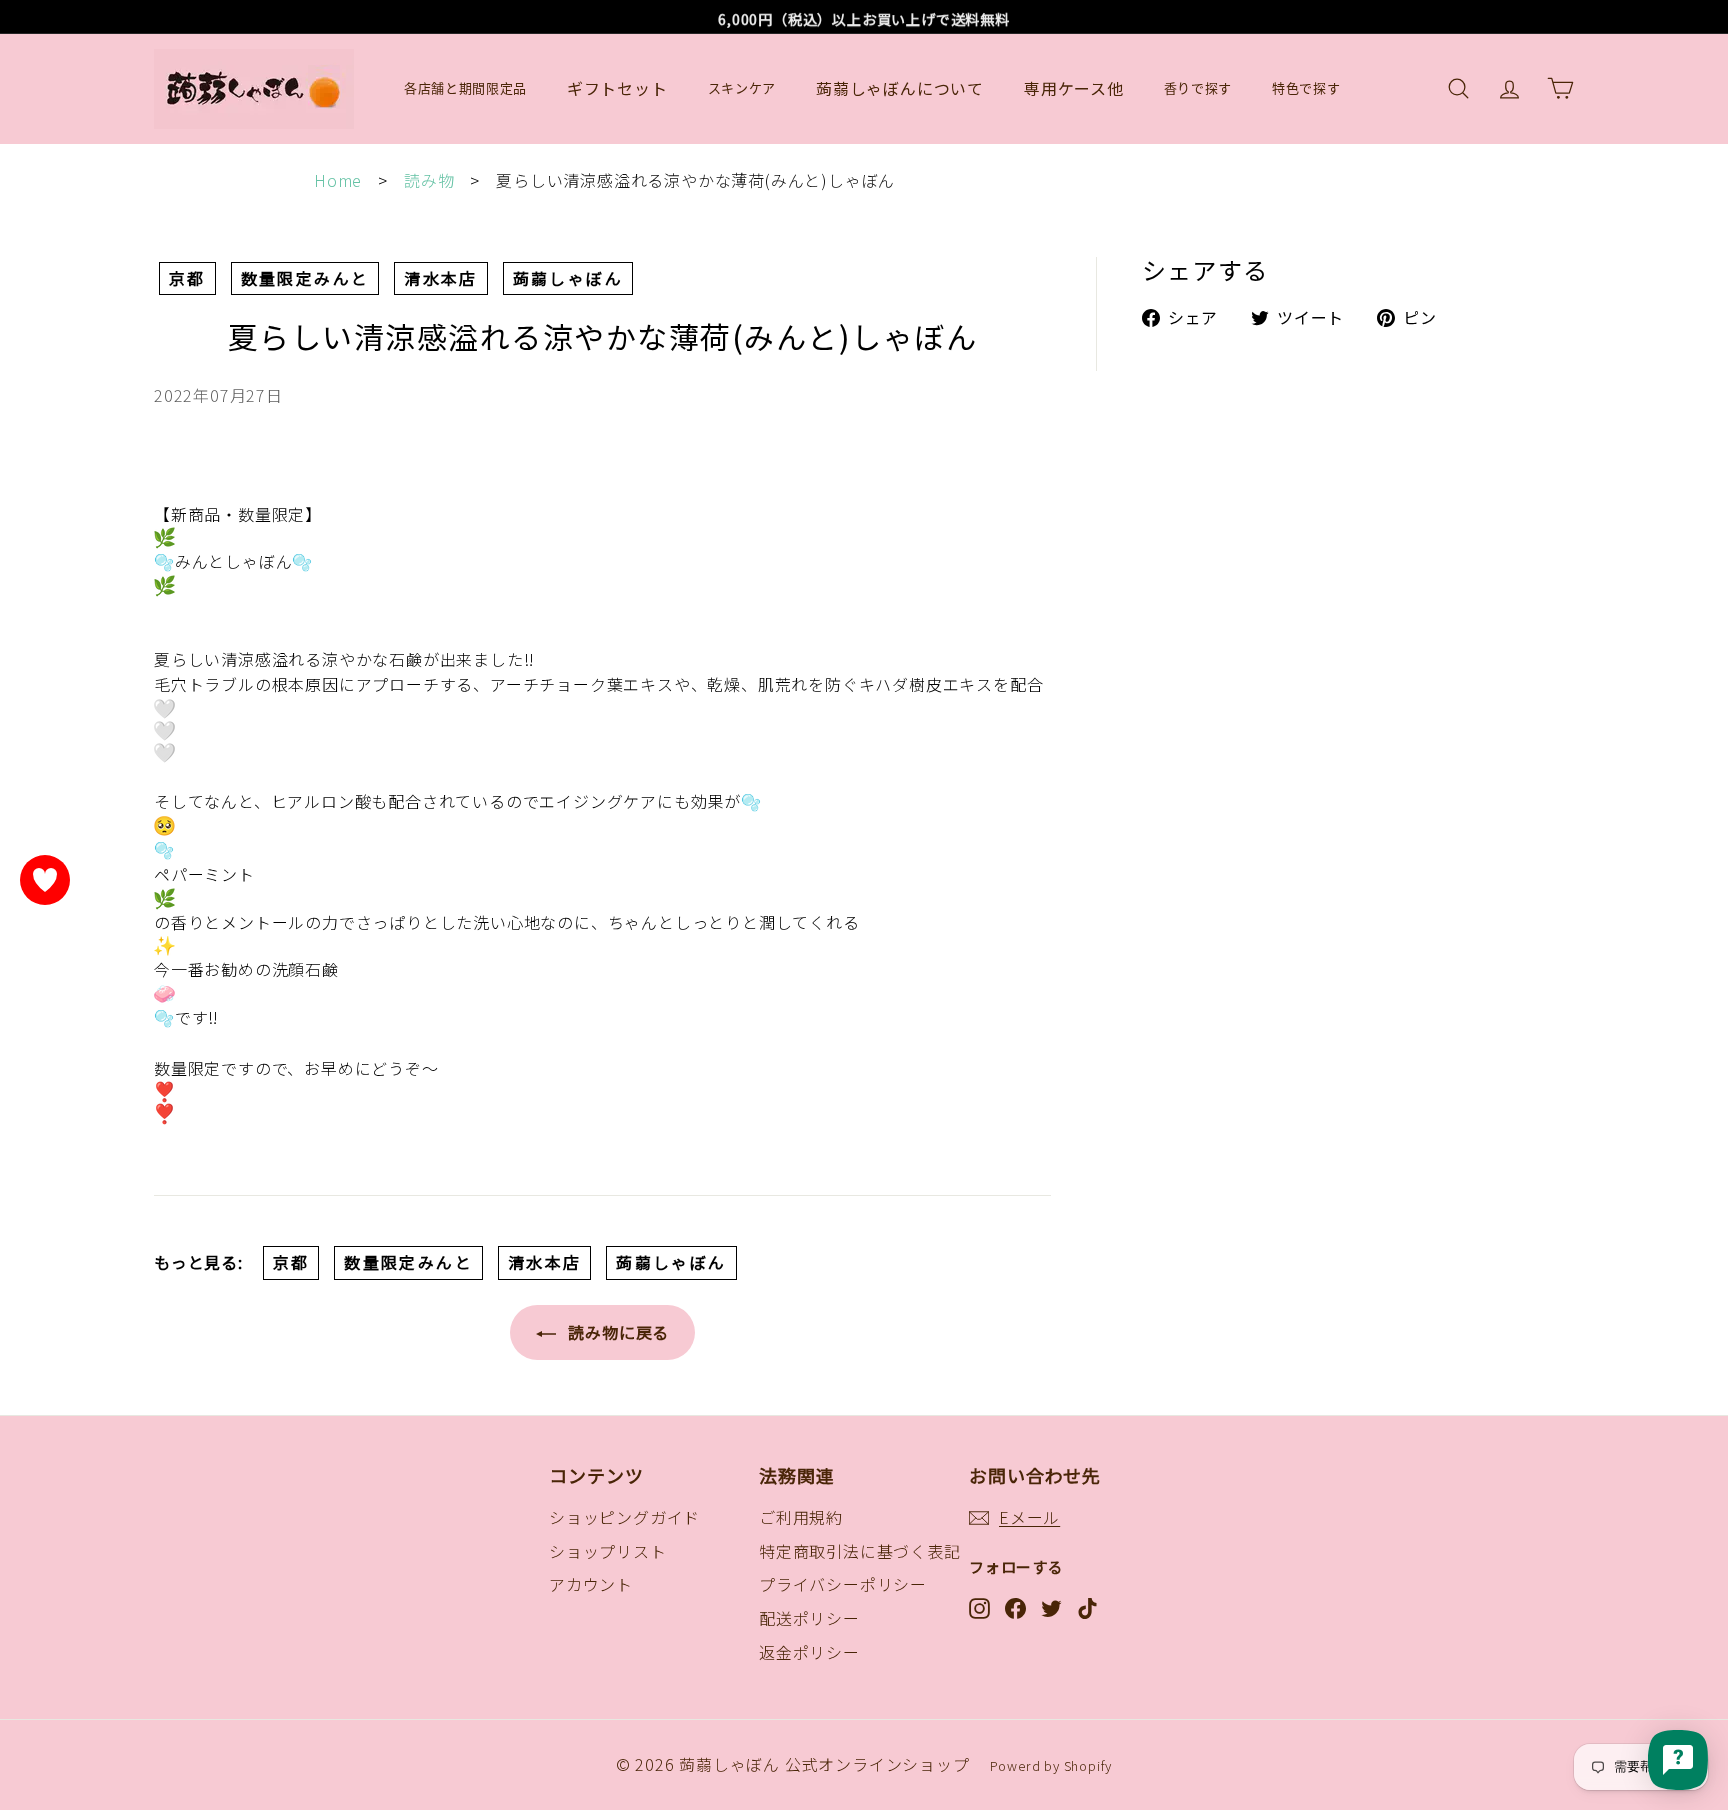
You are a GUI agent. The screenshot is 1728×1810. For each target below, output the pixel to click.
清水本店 (423, 278)
